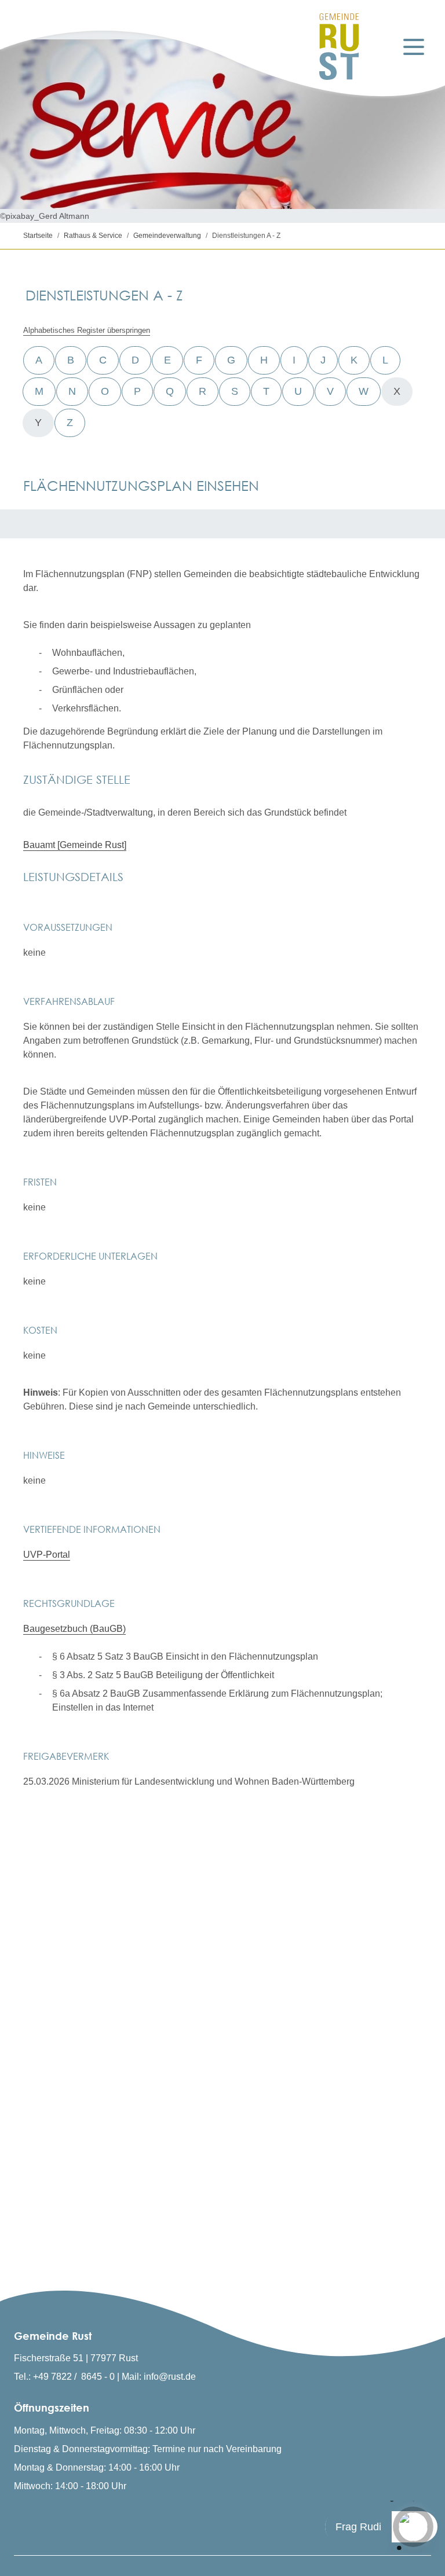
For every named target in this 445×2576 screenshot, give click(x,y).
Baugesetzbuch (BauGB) (74, 1629)
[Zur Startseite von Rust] (339, 47)
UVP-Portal (47, 1555)
